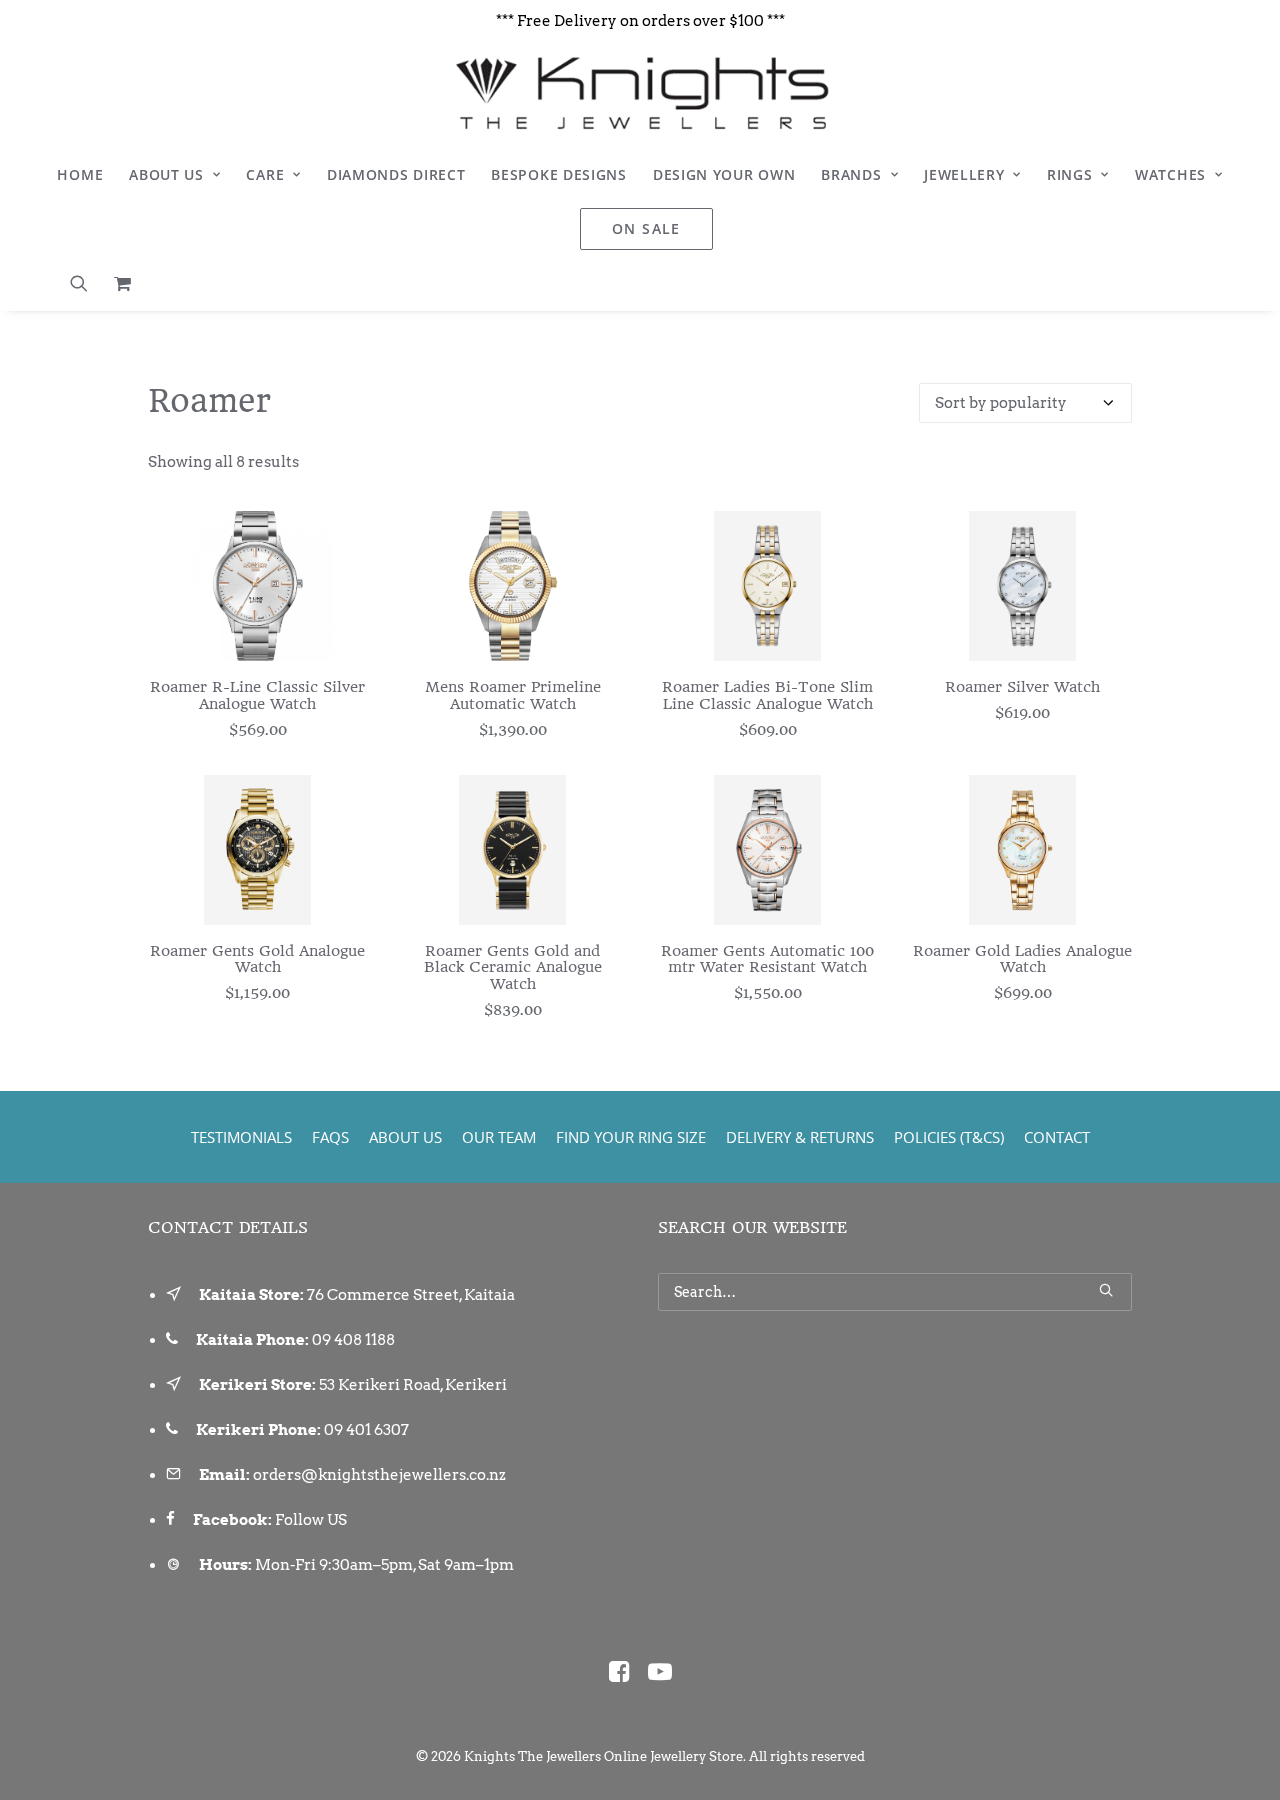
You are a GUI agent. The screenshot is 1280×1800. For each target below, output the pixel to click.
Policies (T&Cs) (949, 1137)
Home (80, 174)
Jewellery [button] (964, 174)
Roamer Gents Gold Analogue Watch (257, 959)
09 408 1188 (353, 1340)
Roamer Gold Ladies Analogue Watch (1022, 959)
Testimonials (241, 1137)
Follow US (311, 1520)
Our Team (499, 1137)
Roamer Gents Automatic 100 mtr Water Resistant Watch (767, 959)
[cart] (117, 283)
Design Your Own (724, 174)
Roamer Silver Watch (1022, 687)
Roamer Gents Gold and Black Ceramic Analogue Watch (513, 968)
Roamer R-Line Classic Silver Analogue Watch (257, 695)
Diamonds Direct (396, 174)
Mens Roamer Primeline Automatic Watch (513, 695)
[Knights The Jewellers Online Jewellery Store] (639, 93)
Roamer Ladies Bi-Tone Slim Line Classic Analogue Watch (767, 695)
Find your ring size (631, 1137)
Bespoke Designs (559, 174)
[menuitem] (80, 175)
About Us (166, 174)
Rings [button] (1070, 174)
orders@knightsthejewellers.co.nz (379, 1475)
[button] (85, 283)
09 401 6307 (366, 1430)
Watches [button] (1170, 174)
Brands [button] (851, 174)
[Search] (895, 1292)
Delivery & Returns (800, 1137)
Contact (1057, 1137)
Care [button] (265, 174)
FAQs (330, 1137)
